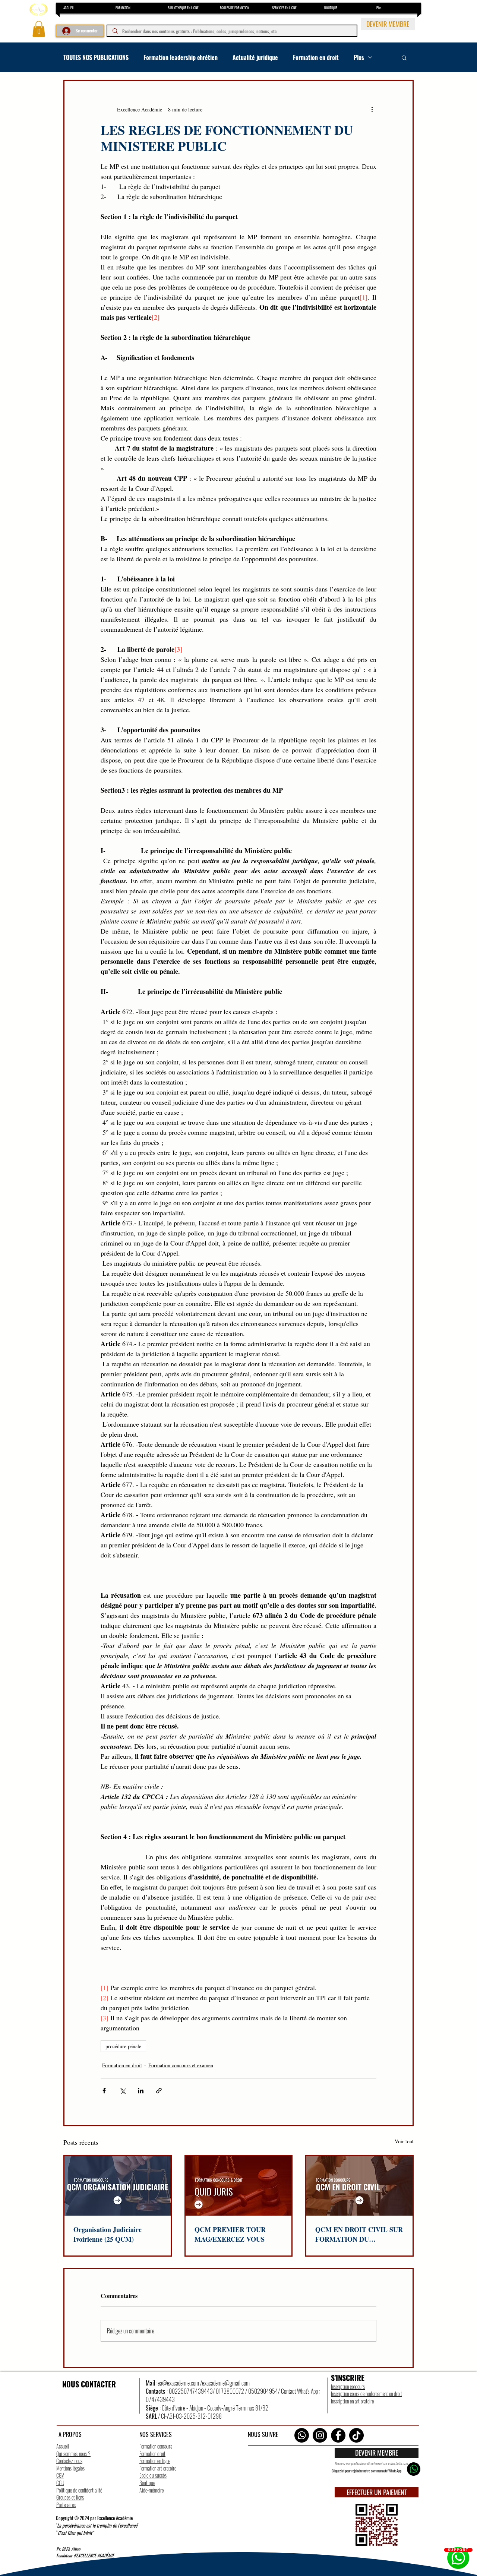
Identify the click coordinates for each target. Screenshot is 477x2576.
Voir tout (404, 2141)
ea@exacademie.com (178, 2383)
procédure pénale (123, 2046)
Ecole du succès (153, 2475)
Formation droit (152, 2454)
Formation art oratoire (158, 2468)
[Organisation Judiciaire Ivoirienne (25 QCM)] (118, 2186)
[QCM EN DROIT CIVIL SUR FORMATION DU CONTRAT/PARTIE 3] (359, 2186)
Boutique (147, 2483)
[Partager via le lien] (159, 2091)
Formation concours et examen (181, 2065)
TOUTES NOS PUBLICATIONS (96, 57)
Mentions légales (70, 2468)
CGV (60, 2475)
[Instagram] (320, 2435)
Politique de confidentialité (79, 2490)
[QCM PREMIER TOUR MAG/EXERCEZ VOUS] (239, 2186)
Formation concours (156, 2446)
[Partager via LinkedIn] (141, 2091)
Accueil (63, 2446)
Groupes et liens (70, 2497)
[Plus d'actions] (372, 109)
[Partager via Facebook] (104, 2091)
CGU (60, 2483)
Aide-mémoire (151, 2490)
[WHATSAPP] (414, 2469)
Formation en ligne (155, 2461)
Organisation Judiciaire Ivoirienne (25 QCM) (108, 2234)
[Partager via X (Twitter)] (122, 2091)
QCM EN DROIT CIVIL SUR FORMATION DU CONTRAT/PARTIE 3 (359, 2234)
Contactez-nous (69, 2461)
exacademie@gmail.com (226, 2383)
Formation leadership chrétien (181, 57)
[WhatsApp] (302, 2435)
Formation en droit (316, 57)
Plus (359, 57)
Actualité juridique (255, 57)
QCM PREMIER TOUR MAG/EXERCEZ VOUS (230, 2234)
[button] (39, 29)
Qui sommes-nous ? (73, 2454)
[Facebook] (338, 2435)
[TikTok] (356, 2435)
